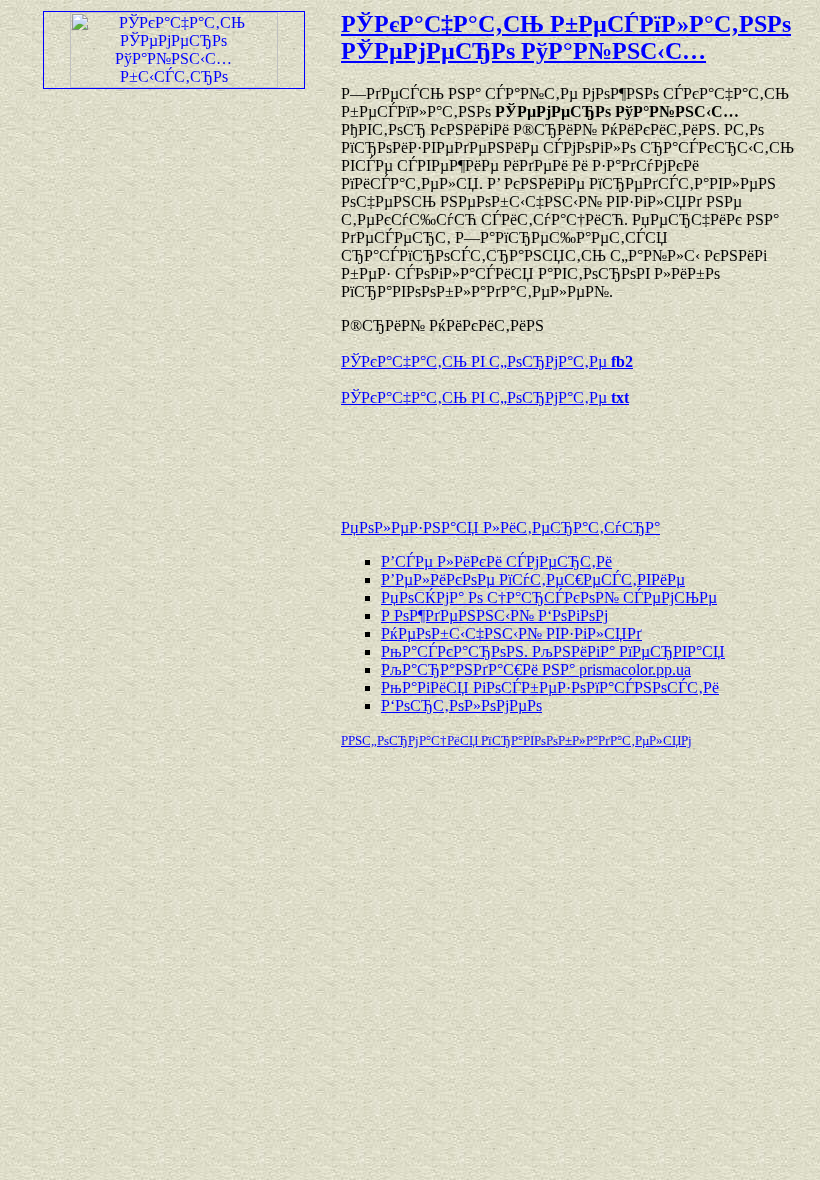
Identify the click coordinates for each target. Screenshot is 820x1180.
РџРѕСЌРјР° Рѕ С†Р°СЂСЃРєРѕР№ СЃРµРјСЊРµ (549, 597)
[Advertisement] (575, 453)
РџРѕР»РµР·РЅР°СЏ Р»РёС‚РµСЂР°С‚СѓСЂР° (500, 527)
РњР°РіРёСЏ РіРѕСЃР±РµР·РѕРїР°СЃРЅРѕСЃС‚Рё (550, 687)
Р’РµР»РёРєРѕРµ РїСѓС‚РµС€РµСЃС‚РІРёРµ (533, 579)
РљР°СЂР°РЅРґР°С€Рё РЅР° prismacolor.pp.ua (536, 669)
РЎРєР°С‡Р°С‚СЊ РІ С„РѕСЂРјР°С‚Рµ (487, 361)
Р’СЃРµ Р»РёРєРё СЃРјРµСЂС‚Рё (496, 561)
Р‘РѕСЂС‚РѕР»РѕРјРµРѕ (461, 705)
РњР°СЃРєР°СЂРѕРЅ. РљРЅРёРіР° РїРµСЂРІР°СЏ (553, 651)
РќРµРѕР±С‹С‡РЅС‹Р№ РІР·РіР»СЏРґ (511, 633)
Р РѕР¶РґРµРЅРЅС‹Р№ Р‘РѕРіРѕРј (494, 615)
